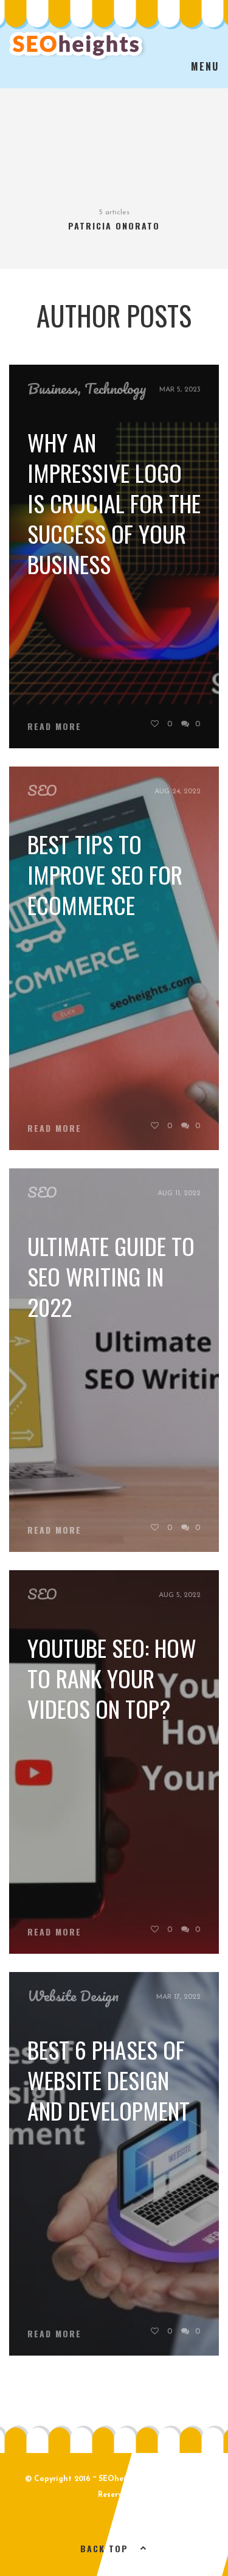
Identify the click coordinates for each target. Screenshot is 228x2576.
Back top (104, 2548)
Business (53, 388)
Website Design (73, 1996)
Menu (205, 66)
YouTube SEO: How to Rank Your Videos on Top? (112, 1678)
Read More (54, 726)
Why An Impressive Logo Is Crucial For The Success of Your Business (114, 503)
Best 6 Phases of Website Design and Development (109, 2080)
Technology (116, 388)
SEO (42, 790)
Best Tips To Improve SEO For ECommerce (105, 874)
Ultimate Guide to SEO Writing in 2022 (111, 1276)
